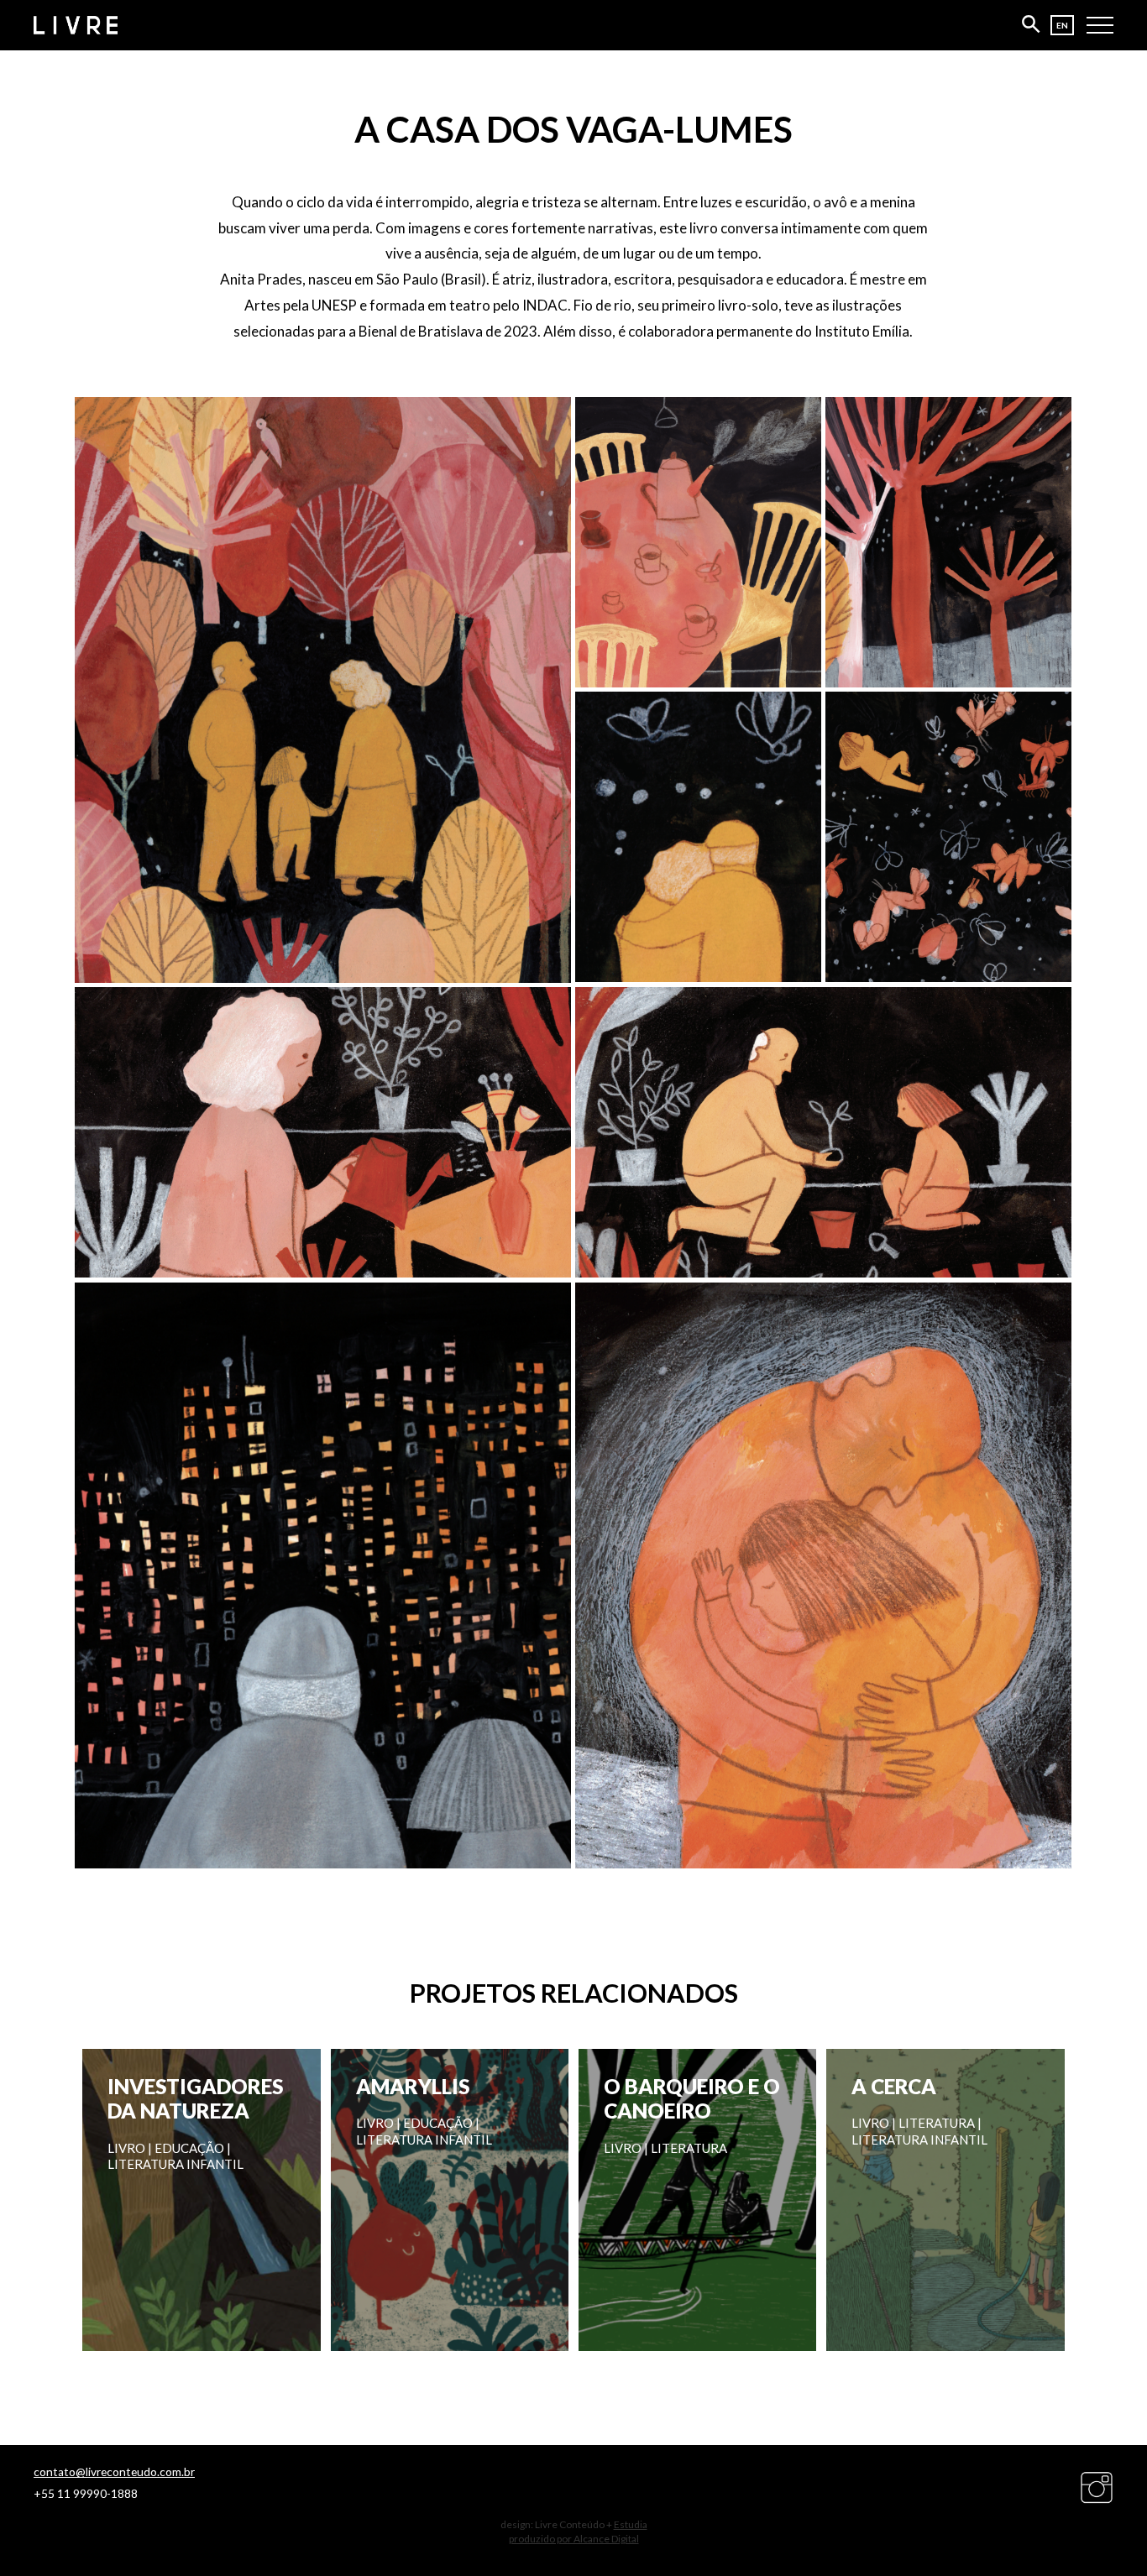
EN (1062, 25)
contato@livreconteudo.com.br (114, 2472)
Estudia (631, 2524)
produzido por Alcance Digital (574, 2539)
